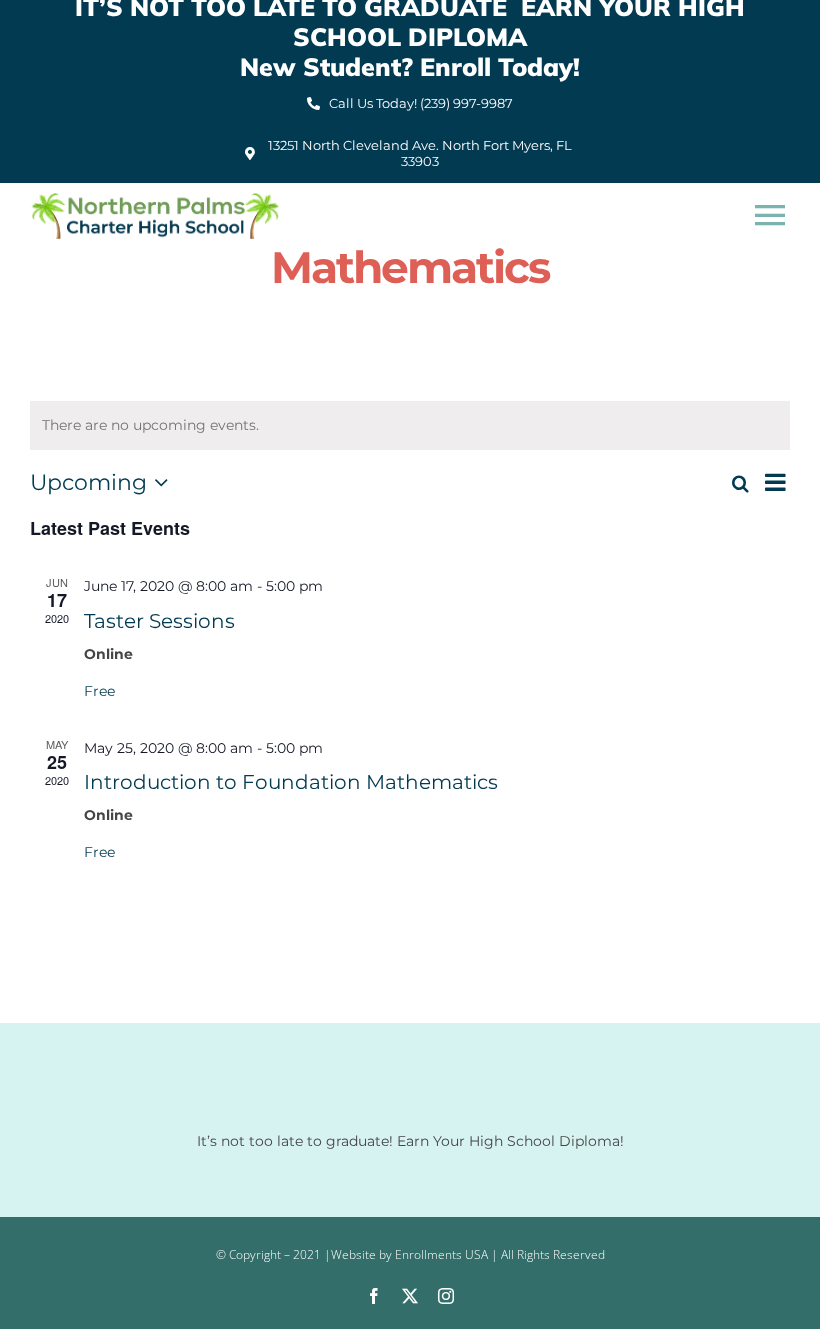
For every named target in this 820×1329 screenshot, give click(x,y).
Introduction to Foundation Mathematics (291, 782)
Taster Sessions (159, 621)
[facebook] (374, 1296)
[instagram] (446, 1296)
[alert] (410, 425)
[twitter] (410, 1296)
